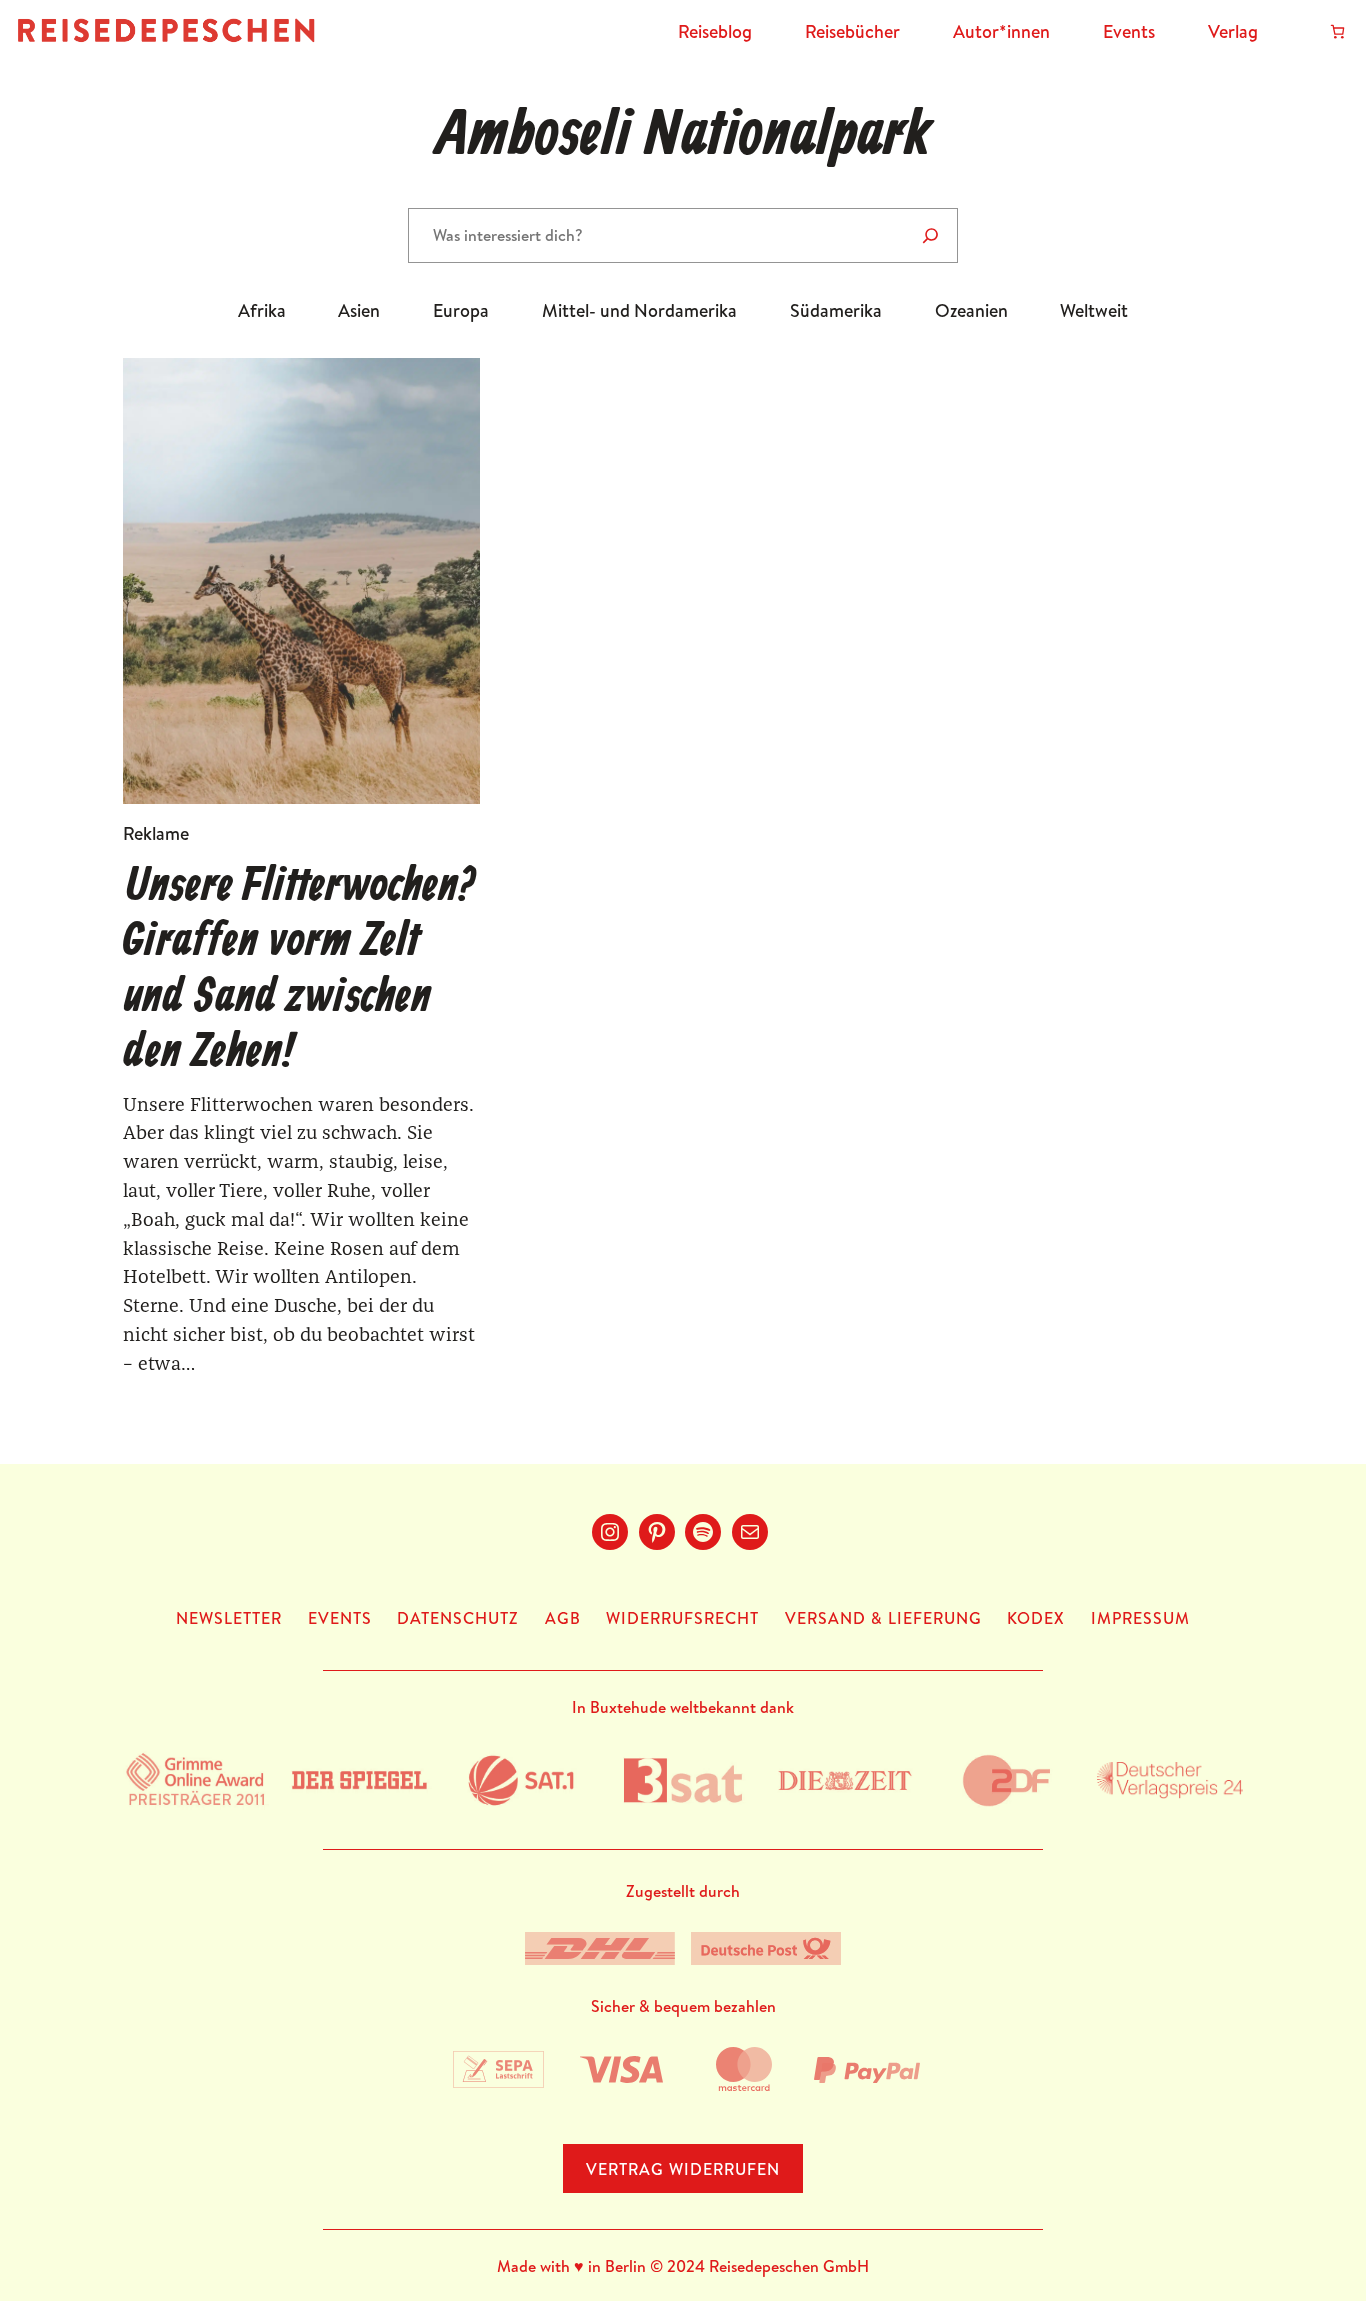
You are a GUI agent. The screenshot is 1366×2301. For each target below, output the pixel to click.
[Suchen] (930, 235)
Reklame (156, 833)
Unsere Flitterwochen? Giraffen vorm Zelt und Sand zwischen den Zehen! (299, 970)
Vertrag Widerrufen (683, 2169)
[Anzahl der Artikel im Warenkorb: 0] (1337, 31)
